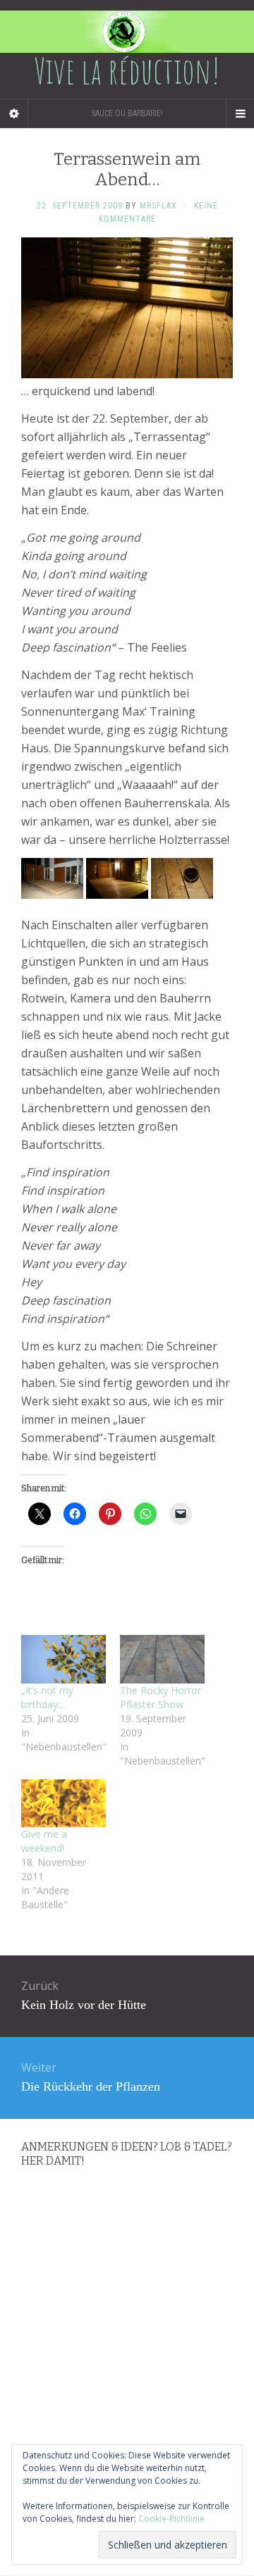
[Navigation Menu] (240, 113)
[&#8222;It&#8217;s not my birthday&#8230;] (64, 1659)
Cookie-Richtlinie (171, 2519)
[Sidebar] (14, 113)
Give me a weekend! (44, 1841)
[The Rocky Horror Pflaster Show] (162, 1659)
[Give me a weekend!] (64, 1804)
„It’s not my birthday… (47, 1697)
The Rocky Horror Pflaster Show (161, 1697)
